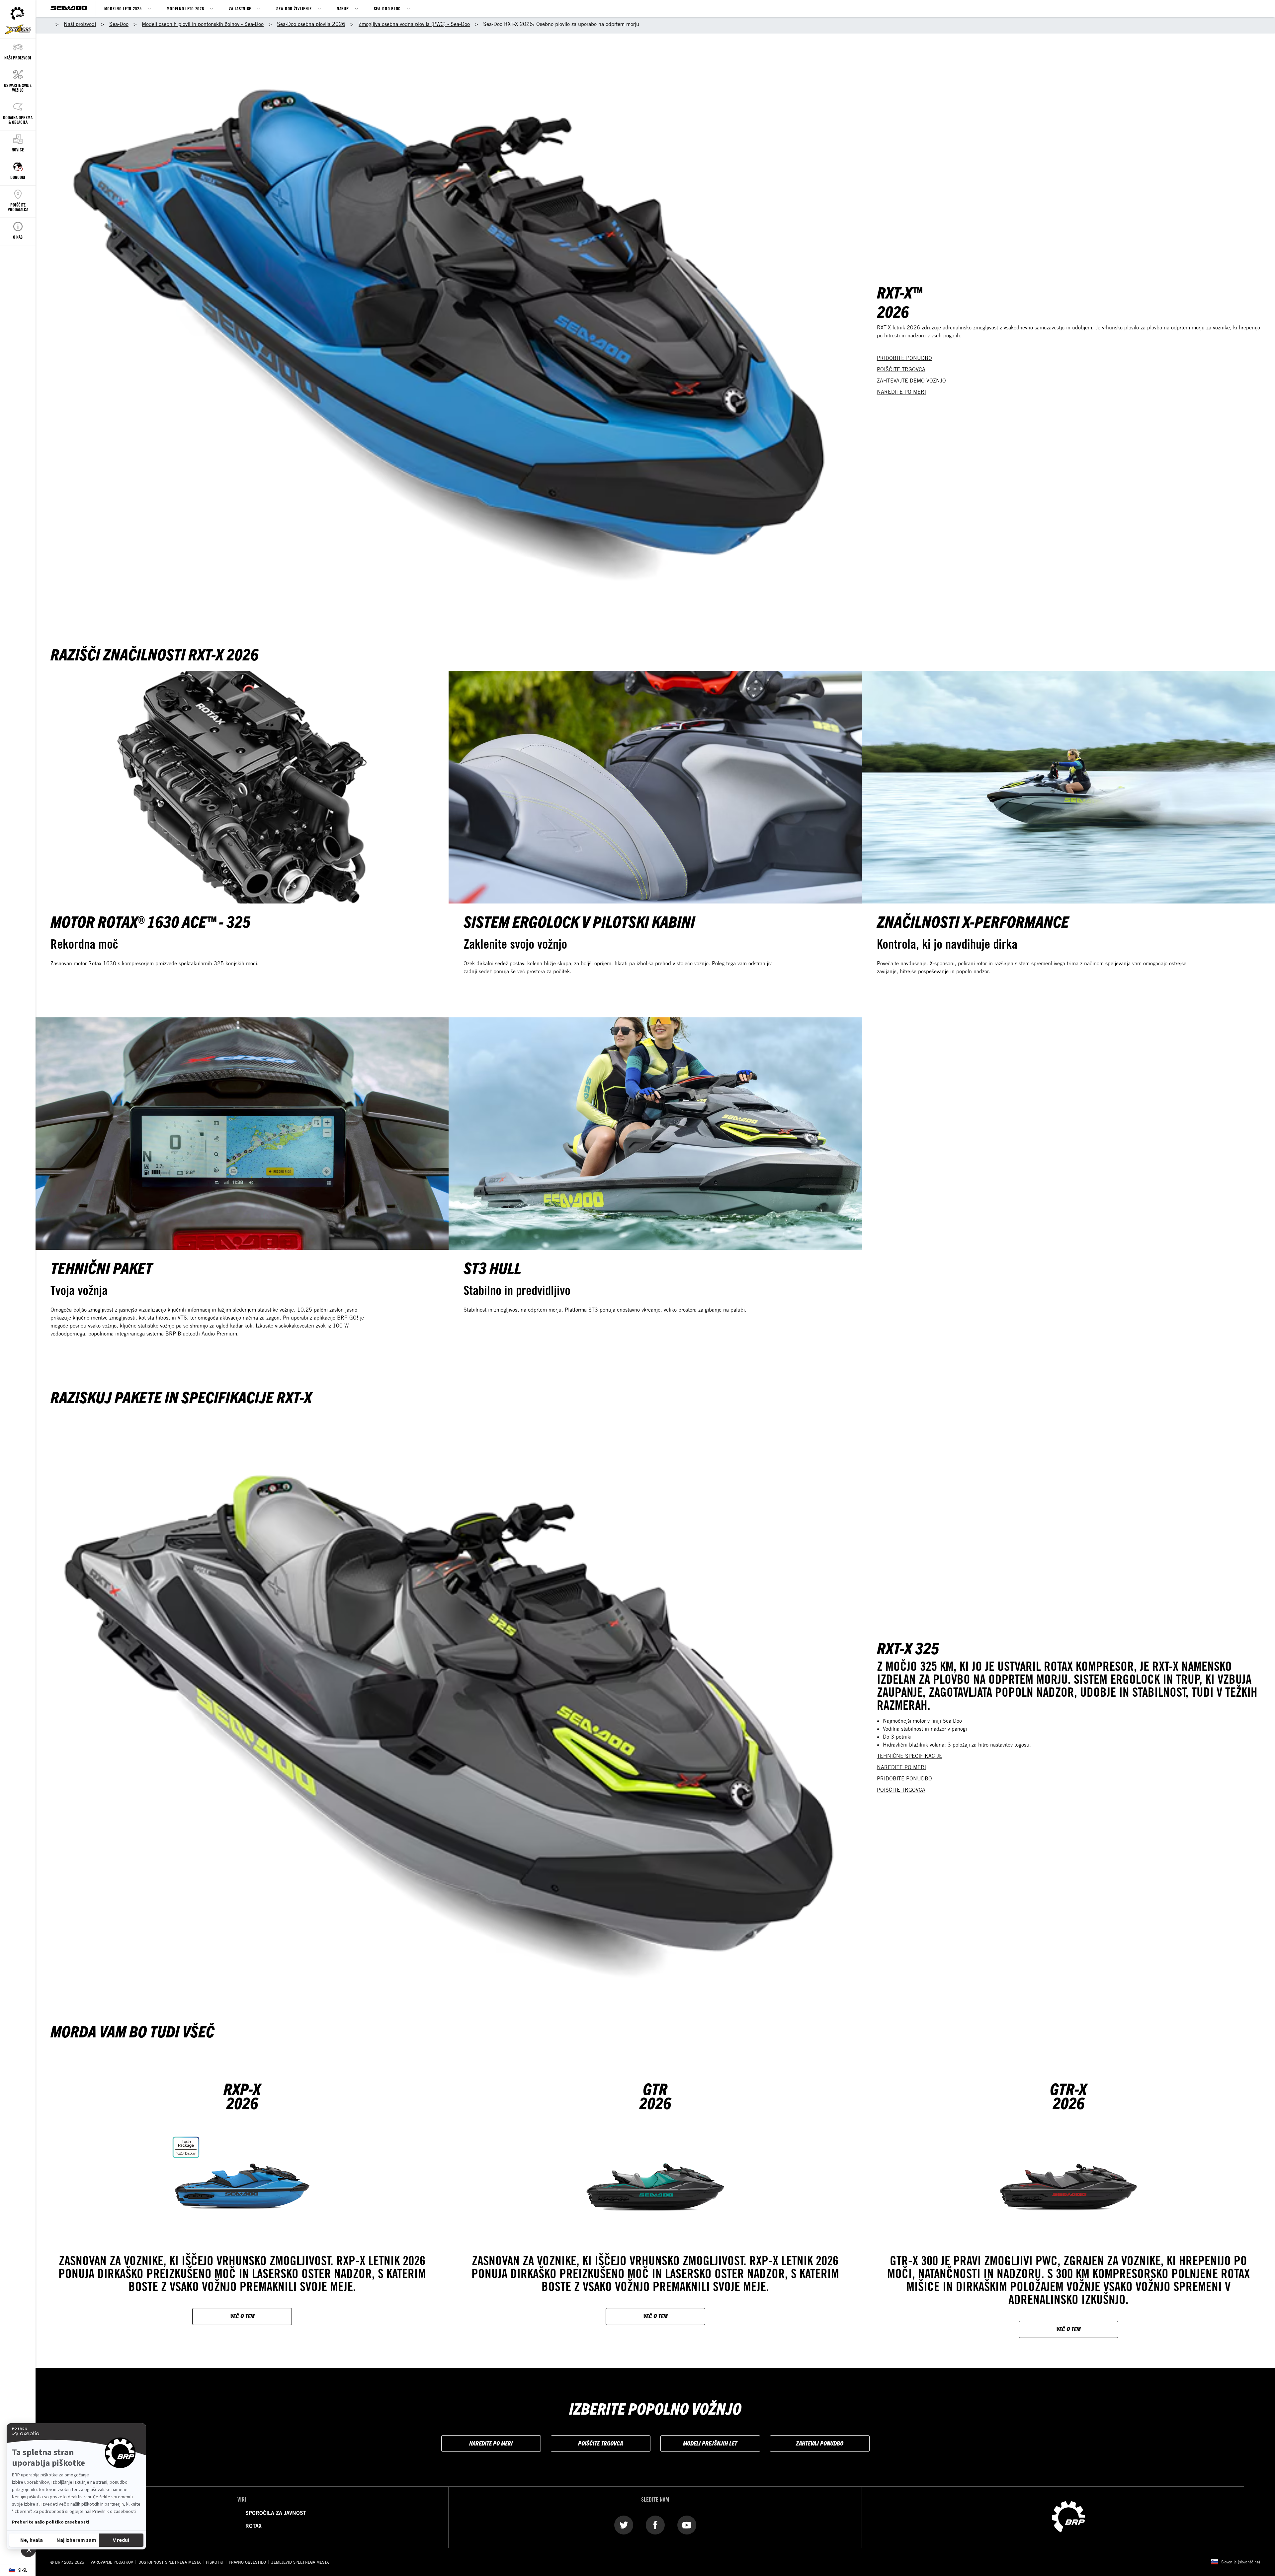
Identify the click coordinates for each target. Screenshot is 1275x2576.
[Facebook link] (655, 2525)
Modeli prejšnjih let (710, 2443)
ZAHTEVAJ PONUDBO (820, 2443)
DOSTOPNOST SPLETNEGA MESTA (170, 2562)
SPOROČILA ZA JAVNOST (276, 2513)
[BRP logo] (1068, 2517)
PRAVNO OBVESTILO (247, 2562)
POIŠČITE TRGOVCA (901, 369)
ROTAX (254, 2526)
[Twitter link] (624, 2525)
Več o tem (242, 2316)
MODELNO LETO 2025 (123, 8)
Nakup (343, 8)
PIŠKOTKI (215, 2562)
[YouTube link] (687, 2525)
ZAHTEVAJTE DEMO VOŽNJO (911, 381)
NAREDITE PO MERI (901, 392)
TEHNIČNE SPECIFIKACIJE (910, 1756)
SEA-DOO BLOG (387, 8)
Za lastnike (240, 8)
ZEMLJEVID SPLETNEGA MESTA (300, 2562)
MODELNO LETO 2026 (185, 8)
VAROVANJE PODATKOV (112, 2562)
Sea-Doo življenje (294, 8)
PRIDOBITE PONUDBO (904, 358)
